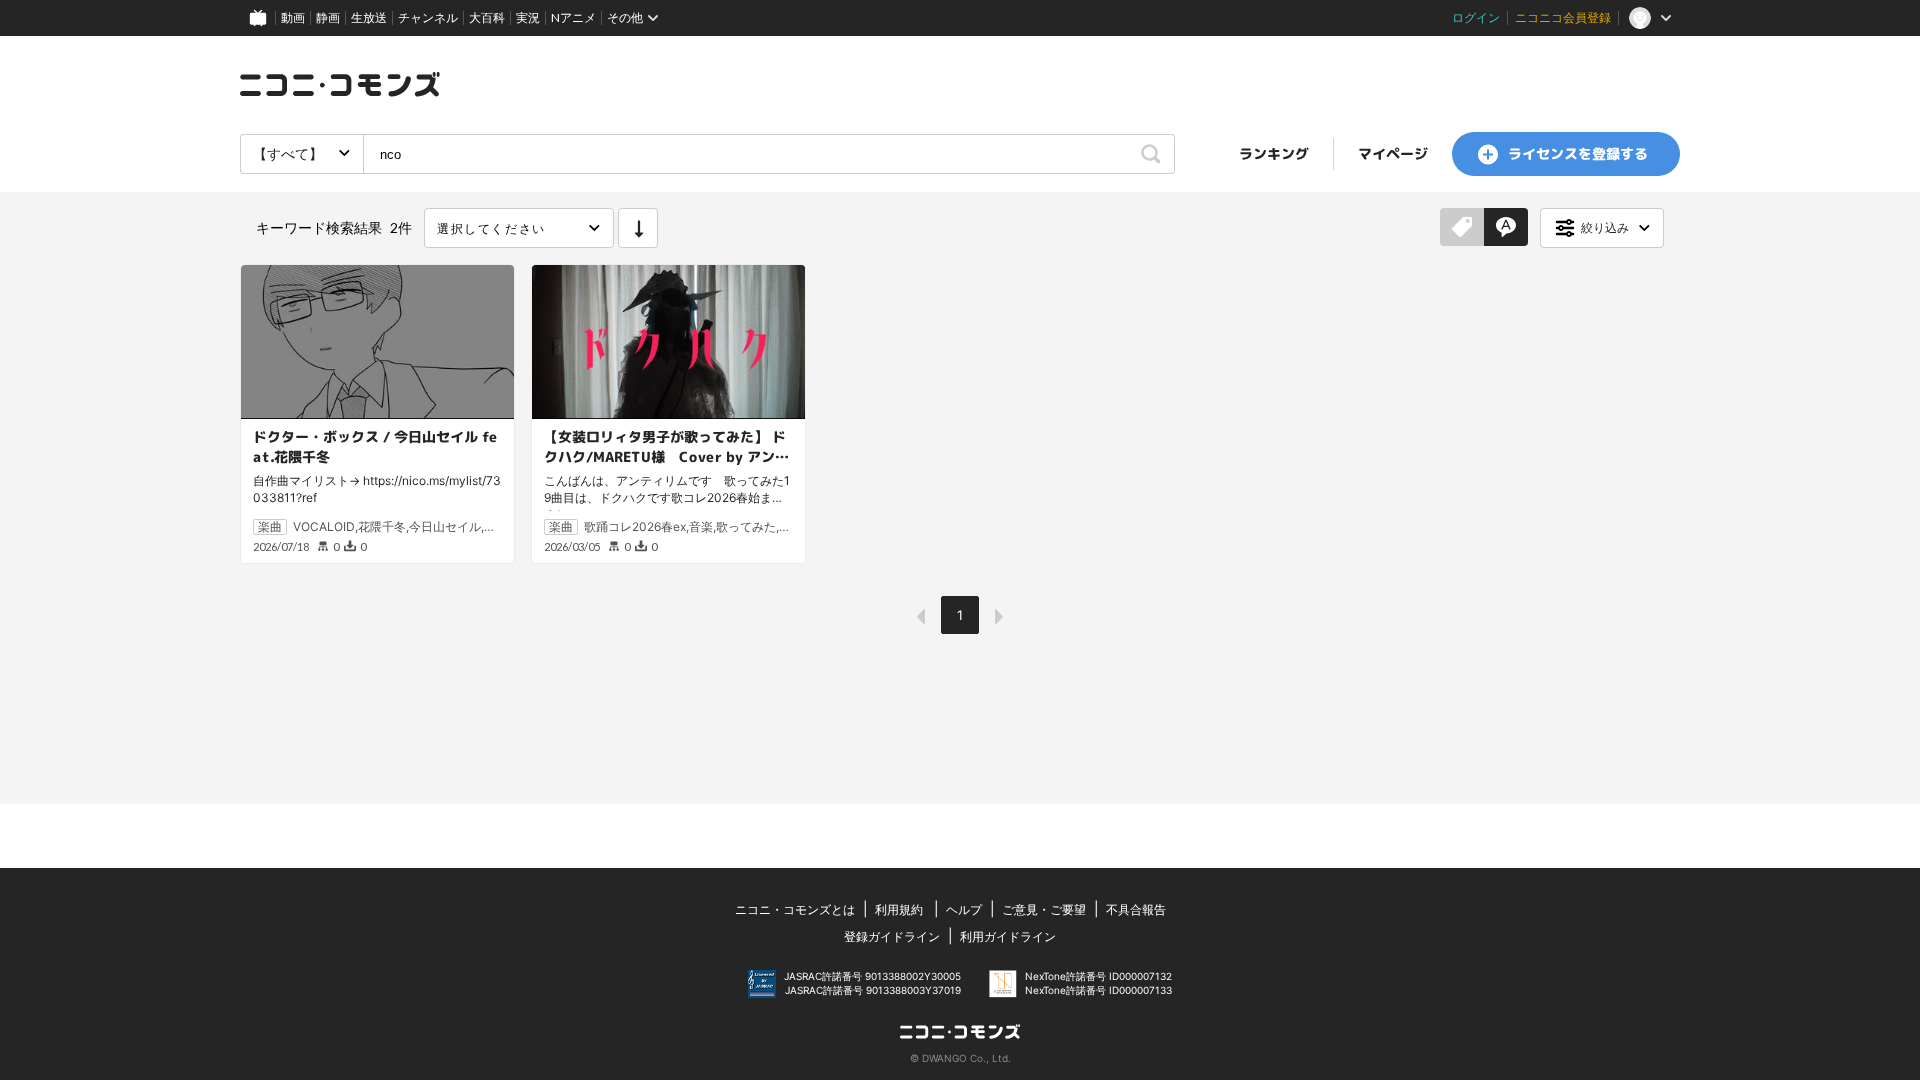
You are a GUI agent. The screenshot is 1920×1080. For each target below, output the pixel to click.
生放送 (369, 17)
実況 (528, 17)
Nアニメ (573, 17)
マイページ (1393, 153)
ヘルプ (964, 909)
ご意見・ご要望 (1044, 909)
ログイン (1476, 17)
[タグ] (1462, 228)
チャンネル (428, 17)
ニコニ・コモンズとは (795, 909)
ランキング (1274, 153)
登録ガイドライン (892, 936)
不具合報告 (1136, 909)
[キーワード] (1506, 228)
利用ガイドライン (1008, 936)
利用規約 (899, 909)
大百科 (487, 17)
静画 (328, 17)
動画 (293, 17)
